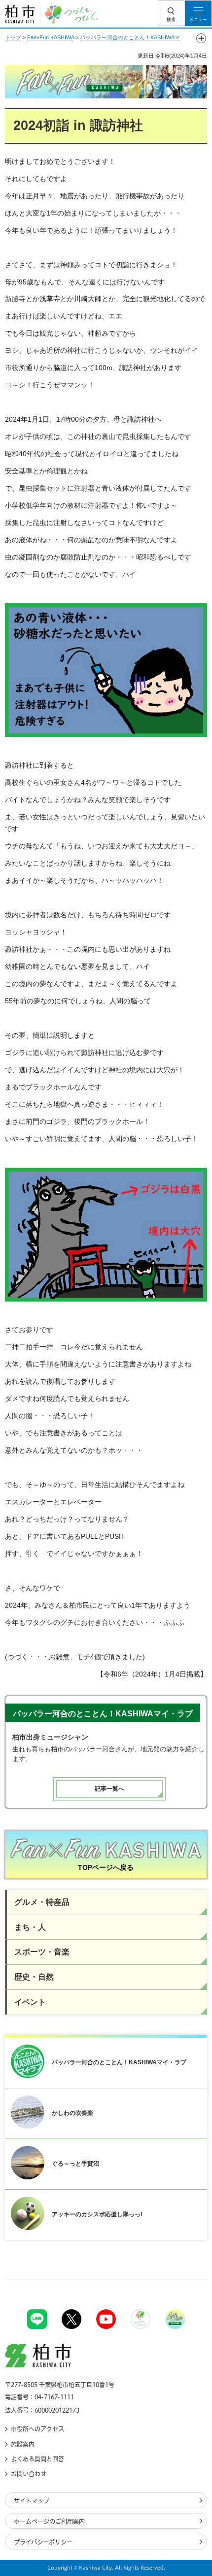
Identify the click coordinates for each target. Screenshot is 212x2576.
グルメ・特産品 (42, 1902)
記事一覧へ (109, 1789)
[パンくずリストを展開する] (201, 38)
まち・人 (30, 1927)
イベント (30, 2002)
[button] (171, 13)
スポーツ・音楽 (42, 1952)
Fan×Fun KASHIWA (51, 37)
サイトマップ (32, 2501)
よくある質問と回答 (37, 2459)
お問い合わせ (29, 2474)
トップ (13, 37)
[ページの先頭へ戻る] (181, 2280)
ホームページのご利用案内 (49, 2521)
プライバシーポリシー (43, 2542)
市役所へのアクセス (37, 2429)
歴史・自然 (34, 1977)
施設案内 (23, 2444)
